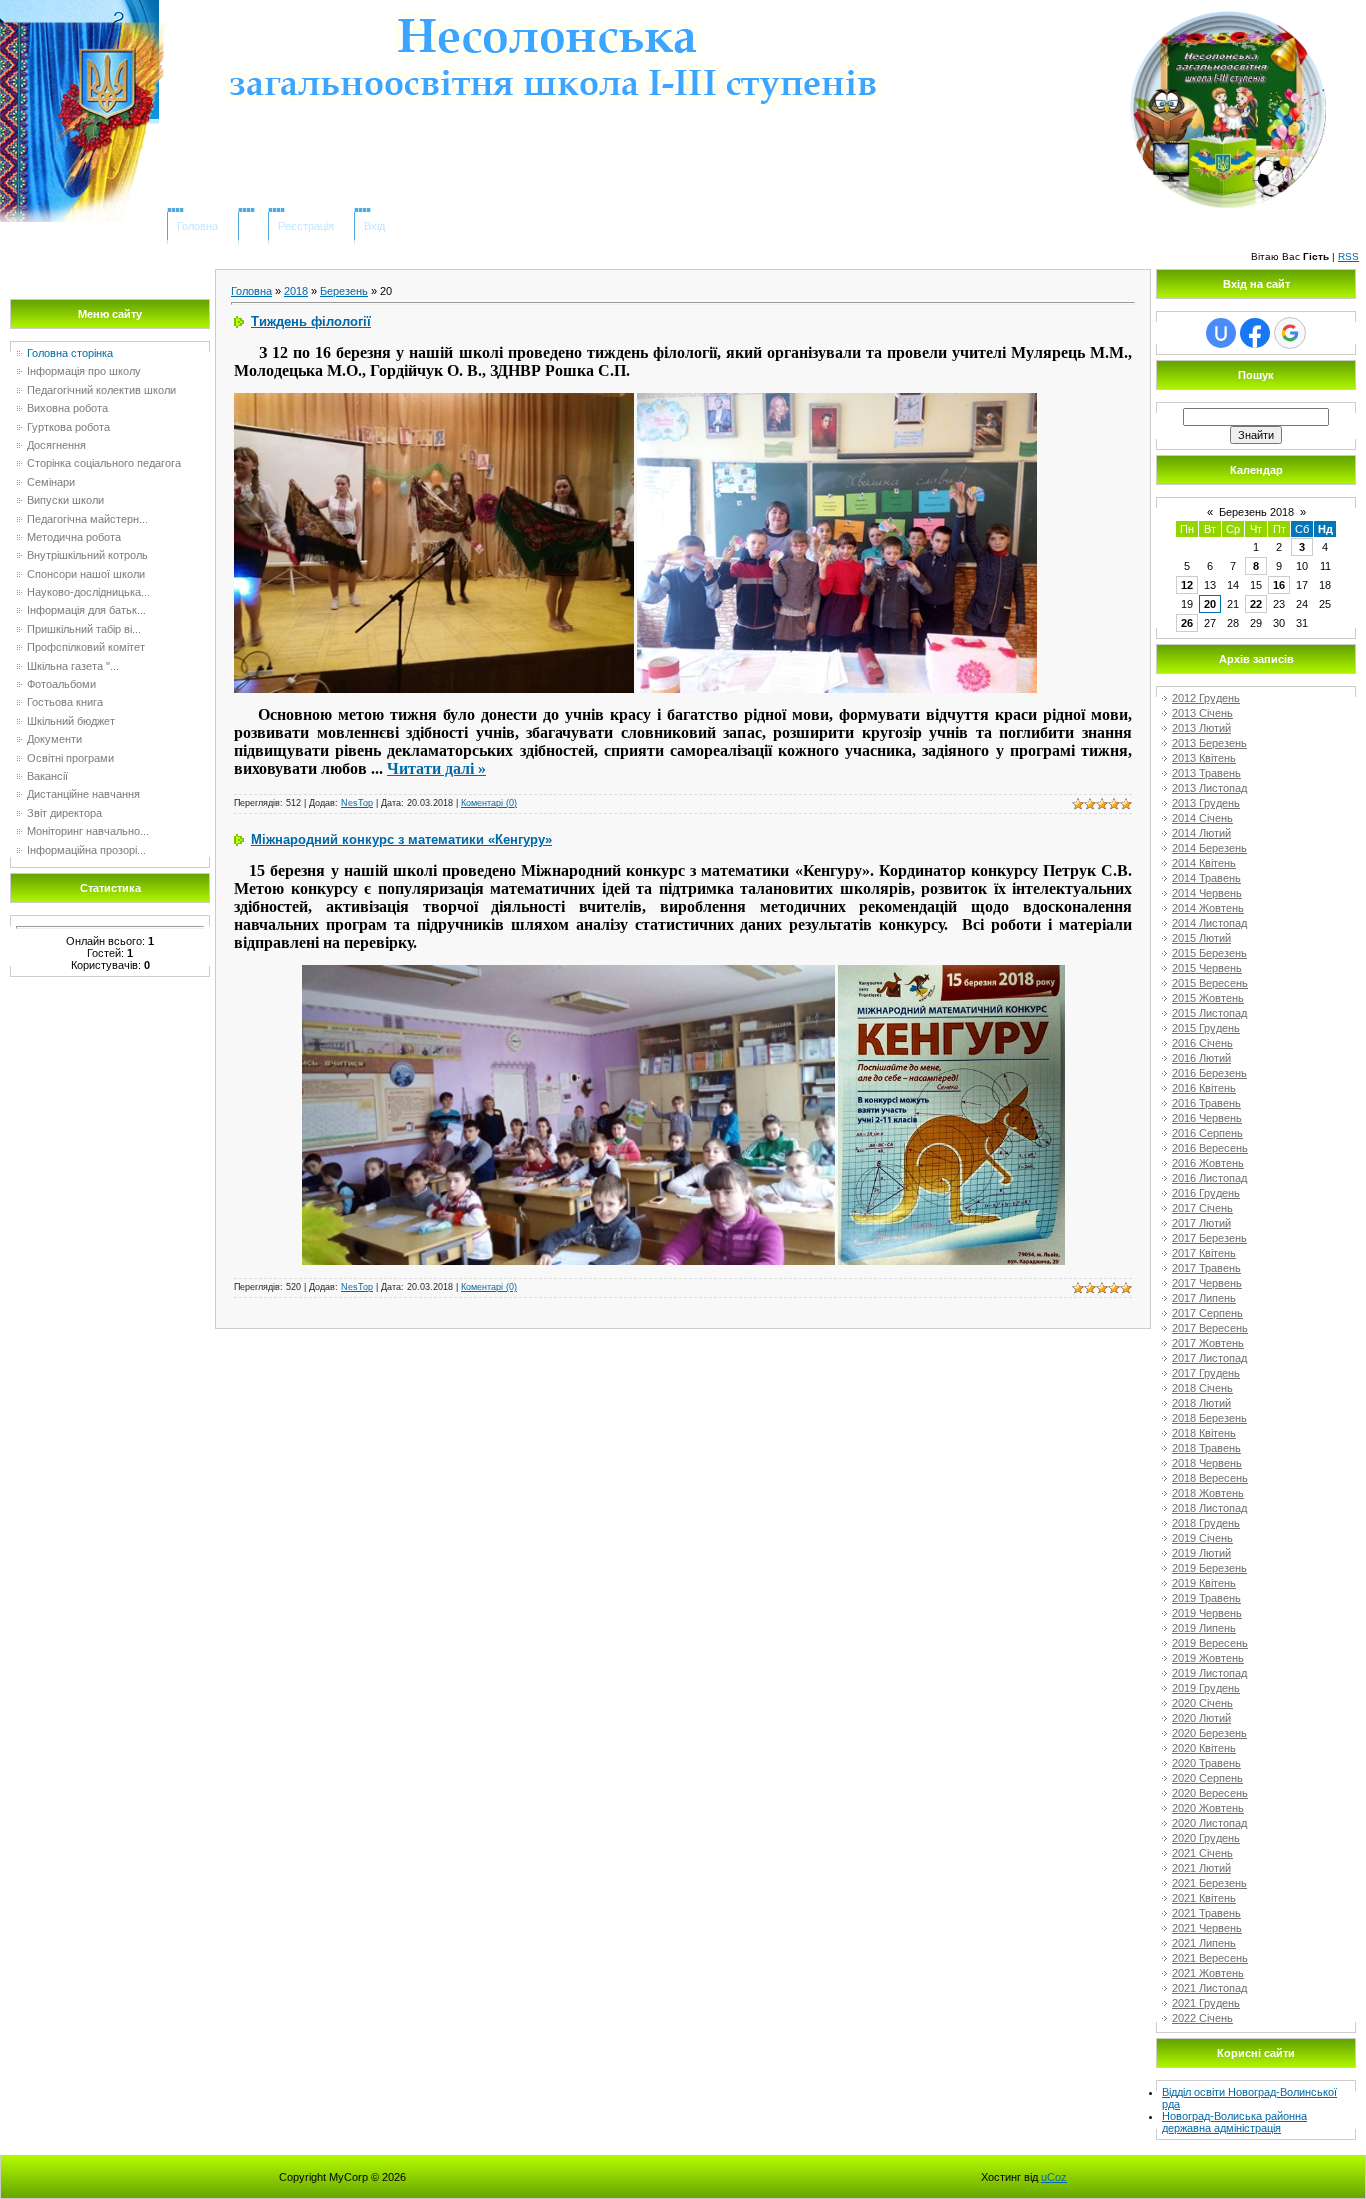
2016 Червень (1207, 1118)
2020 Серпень (1207, 1778)
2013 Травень (1206, 773)
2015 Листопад (1209, 1013)
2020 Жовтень (1208, 1808)
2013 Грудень (1206, 803)
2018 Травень (1206, 1448)
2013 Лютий (1201, 728)
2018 (296, 291)
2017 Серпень (1207, 1313)
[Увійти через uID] (1221, 333)
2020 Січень (1202, 1703)
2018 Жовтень (1208, 1493)
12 (1187, 585)
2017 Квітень (1204, 1253)
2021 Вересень (1210, 1958)
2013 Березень (1209, 743)
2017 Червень (1207, 1283)
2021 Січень (1202, 1853)
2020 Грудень (1206, 1838)
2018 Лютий (1201, 1403)
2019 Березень (1209, 1568)
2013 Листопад (1209, 788)
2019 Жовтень (1208, 1658)
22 (1256, 604)
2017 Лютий (1201, 1223)
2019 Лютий (1201, 1553)
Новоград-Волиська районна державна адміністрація (1234, 2122)
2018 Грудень (1206, 1523)
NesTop (357, 803)
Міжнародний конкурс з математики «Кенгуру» (401, 839)
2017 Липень (1204, 1298)
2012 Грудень (1206, 698)
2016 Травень (1206, 1103)
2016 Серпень (1207, 1133)
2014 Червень (1207, 893)
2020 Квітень (1204, 1748)
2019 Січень (1202, 1538)
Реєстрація (306, 226)
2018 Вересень (1210, 1478)
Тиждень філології (311, 321)
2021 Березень (1209, 1883)
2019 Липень (1204, 1628)
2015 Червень (1207, 968)
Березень (344, 291)
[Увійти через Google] (1290, 333)
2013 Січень (1202, 713)
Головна (197, 226)
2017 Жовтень (1208, 1343)
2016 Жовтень (1208, 1163)
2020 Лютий (1201, 1718)
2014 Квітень (1204, 863)
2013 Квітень (1204, 758)
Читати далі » (436, 768)
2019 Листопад (1209, 1673)
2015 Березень (1209, 953)
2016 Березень (1209, 1073)
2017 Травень (1206, 1268)
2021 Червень (1207, 1928)
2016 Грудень (1206, 1193)
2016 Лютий (1201, 1058)
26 (1187, 623)
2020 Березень (1209, 1733)
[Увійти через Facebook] (1255, 333)
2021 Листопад (1209, 1988)
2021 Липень (1204, 1943)
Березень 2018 (1256, 512)
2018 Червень (1207, 1463)
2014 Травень (1206, 878)
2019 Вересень (1210, 1643)
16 (1279, 585)
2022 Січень (1202, 2018)
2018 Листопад (1209, 1508)
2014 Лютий (1201, 833)
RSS (1348, 256)
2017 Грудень (1206, 1373)
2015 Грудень (1206, 1028)
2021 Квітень (1204, 1898)
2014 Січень (1202, 818)
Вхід (374, 226)
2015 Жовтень (1208, 998)
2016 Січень (1202, 1043)
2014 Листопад (1209, 923)
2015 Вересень (1210, 983)
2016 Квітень (1204, 1088)
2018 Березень (1209, 1418)
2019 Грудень (1206, 1688)
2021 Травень (1206, 1913)
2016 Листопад (1209, 1178)
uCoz (1054, 2177)
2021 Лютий (1201, 1868)
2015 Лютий (1201, 938)
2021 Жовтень (1208, 1973)
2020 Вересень (1210, 1793)
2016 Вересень (1210, 1148)
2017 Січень (1202, 1208)
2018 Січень (1202, 1388)
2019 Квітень (1204, 1583)
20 (1210, 604)
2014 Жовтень (1208, 908)
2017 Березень (1209, 1238)
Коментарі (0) (489, 803)
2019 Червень (1207, 1613)
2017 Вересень (1210, 1328)
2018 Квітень (1204, 1433)
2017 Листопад (1209, 1358)
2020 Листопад (1209, 1823)
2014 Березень (1209, 848)
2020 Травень (1206, 1763)
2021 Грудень (1206, 2003)
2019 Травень (1206, 1598)
